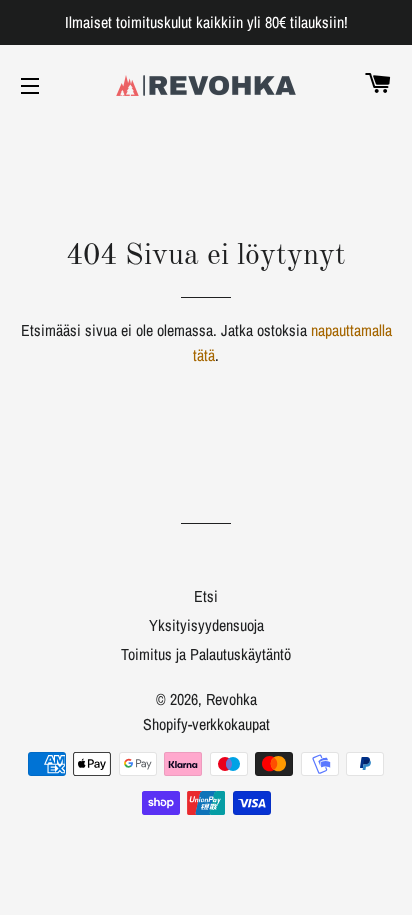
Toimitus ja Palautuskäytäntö (206, 654)
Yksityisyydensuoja (206, 625)
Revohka (231, 699)
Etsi (206, 596)
